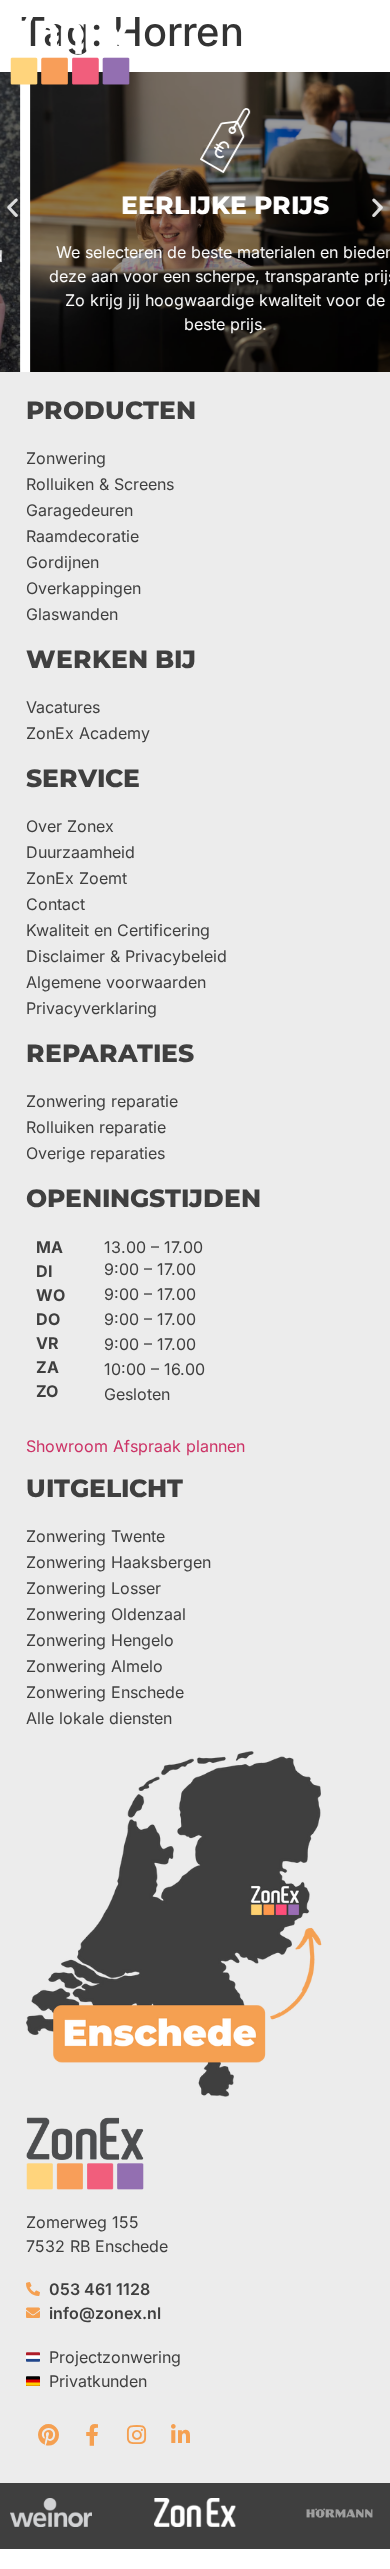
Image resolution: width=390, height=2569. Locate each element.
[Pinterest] (48, 2435)
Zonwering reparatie (102, 1101)
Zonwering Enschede (105, 1692)
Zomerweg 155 (82, 2222)
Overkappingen (83, 588)
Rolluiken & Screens (100, 484)
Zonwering (66, 458)
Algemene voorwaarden (116, 982)
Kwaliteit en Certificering (118, 930)
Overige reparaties (95, 1153)
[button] (362, 47)
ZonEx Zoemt (76, 878)
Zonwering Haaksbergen (118, 1562)
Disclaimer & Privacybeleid (126, 956)
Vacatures (63, 707)
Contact (55, 904)
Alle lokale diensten (99, 1718)
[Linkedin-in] (180, 2435)
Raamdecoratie (82, 536)
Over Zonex (70, 826)
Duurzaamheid (80, 852)
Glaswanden (72, 614)
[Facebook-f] (92, 2435)
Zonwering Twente (95, 1536)
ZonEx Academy (88, 733)
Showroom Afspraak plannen (135, 1446)
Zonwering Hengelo (100, 1640)
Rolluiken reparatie (96, 1127)
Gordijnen (62, 562)
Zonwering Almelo (94, 1666)
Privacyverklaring (91, 1008)
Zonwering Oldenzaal (106, 1614)
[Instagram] (136, 2435)
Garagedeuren (79, 510)
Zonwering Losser (93, 1588)
